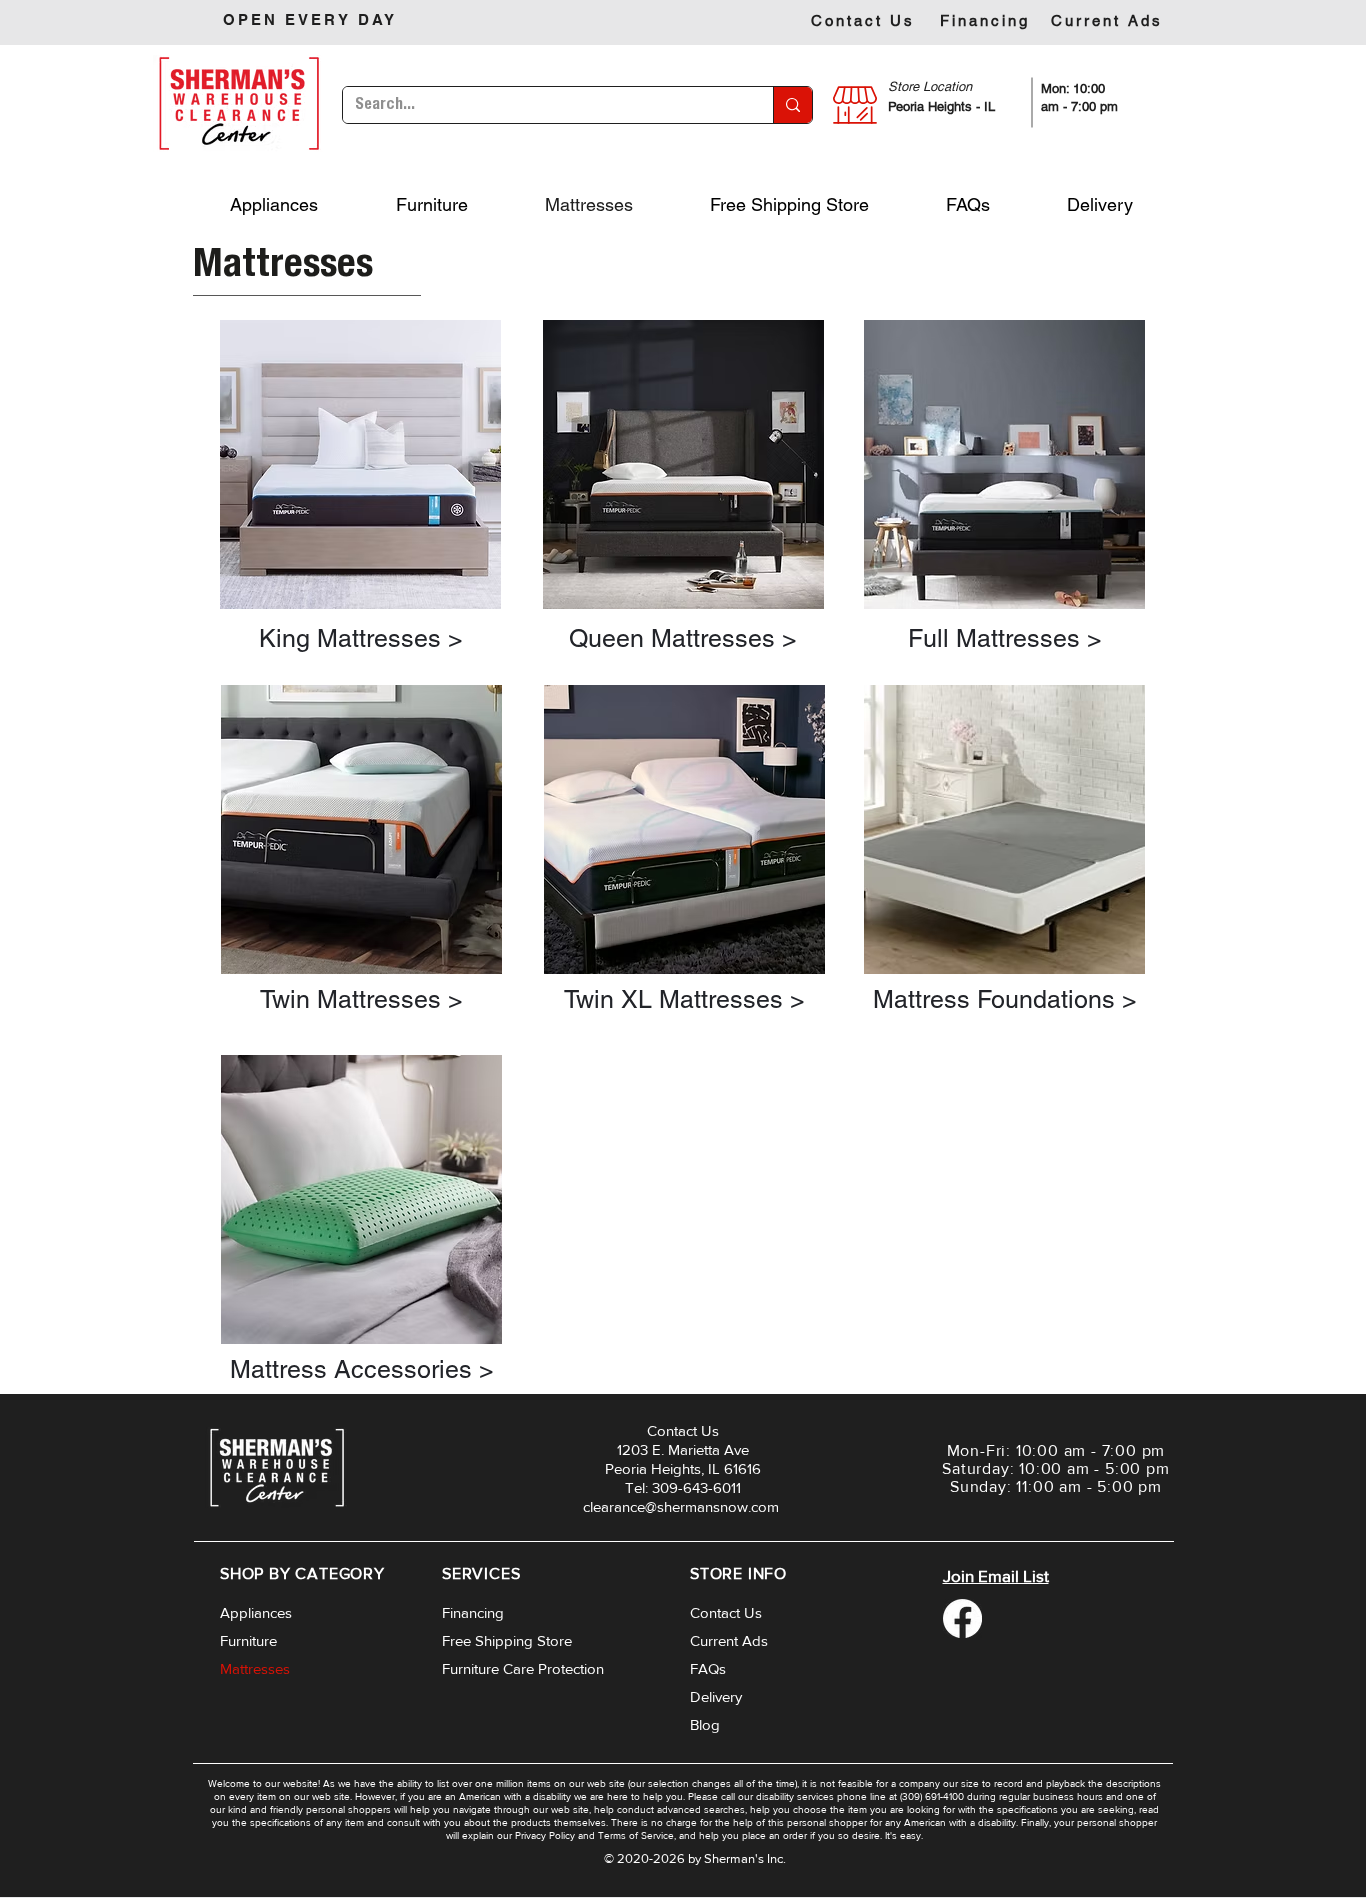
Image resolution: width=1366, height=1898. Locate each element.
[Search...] (792, 105)
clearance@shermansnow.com (681, 1506)
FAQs (708, 1668)
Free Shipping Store (507, 1640)
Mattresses (255, 1668)
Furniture (248, 1640)
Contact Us (726, 1612)
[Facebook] (962, 1618)
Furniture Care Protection (523, 1668)
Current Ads (729, 1640)
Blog (705, 1724)
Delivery (716, 1696)
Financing (473, 1612)
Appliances (256, 1612)
